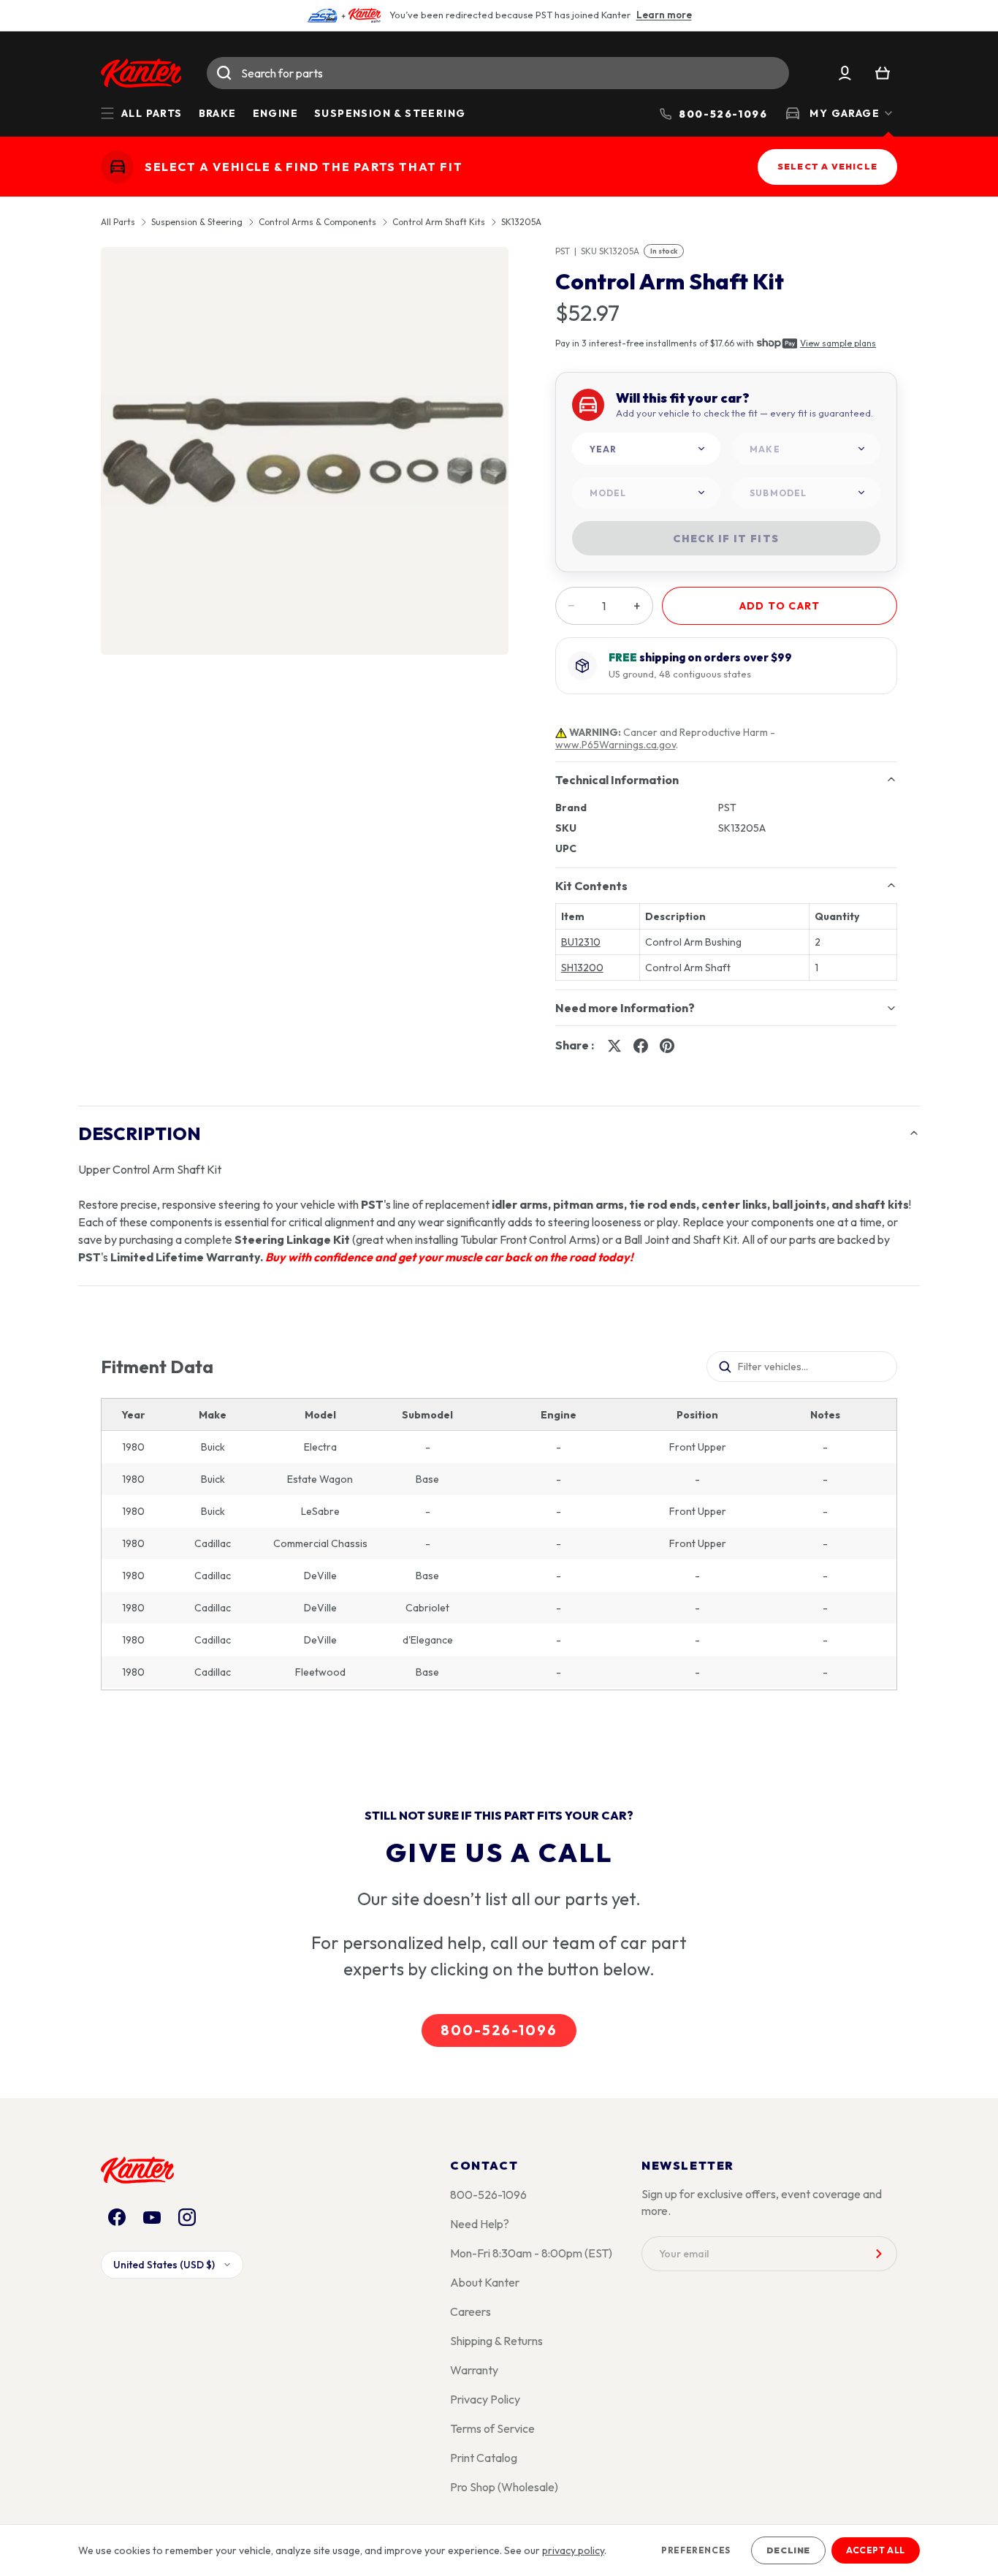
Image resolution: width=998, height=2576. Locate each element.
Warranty (474, 2370)
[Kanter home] (117, 167)
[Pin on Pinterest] (667, 1046)
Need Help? (480, 2224)
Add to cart (780, 606)
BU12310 (581, 942)
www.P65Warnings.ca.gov (616, 745)
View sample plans (838, 343)
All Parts (118, 222)
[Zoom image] (305, 451)
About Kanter (485, 2282)
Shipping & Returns (496, 2341)
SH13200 (582, 968)
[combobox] (498, 73)
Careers (471, 2311)
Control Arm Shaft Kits (439, 222)
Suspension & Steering (390, 113)
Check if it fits (726, 539)
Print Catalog (484, 2458)
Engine (275, 113)
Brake (218, 113)
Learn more (664, 15)
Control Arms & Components (317, 222)
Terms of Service (492, 2428)
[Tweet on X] (614, 1046)
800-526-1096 (499, 2030)
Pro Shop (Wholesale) (504, 2487)
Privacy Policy (485, 2399)
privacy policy (573, 2550)
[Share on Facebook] (641, 1046)
